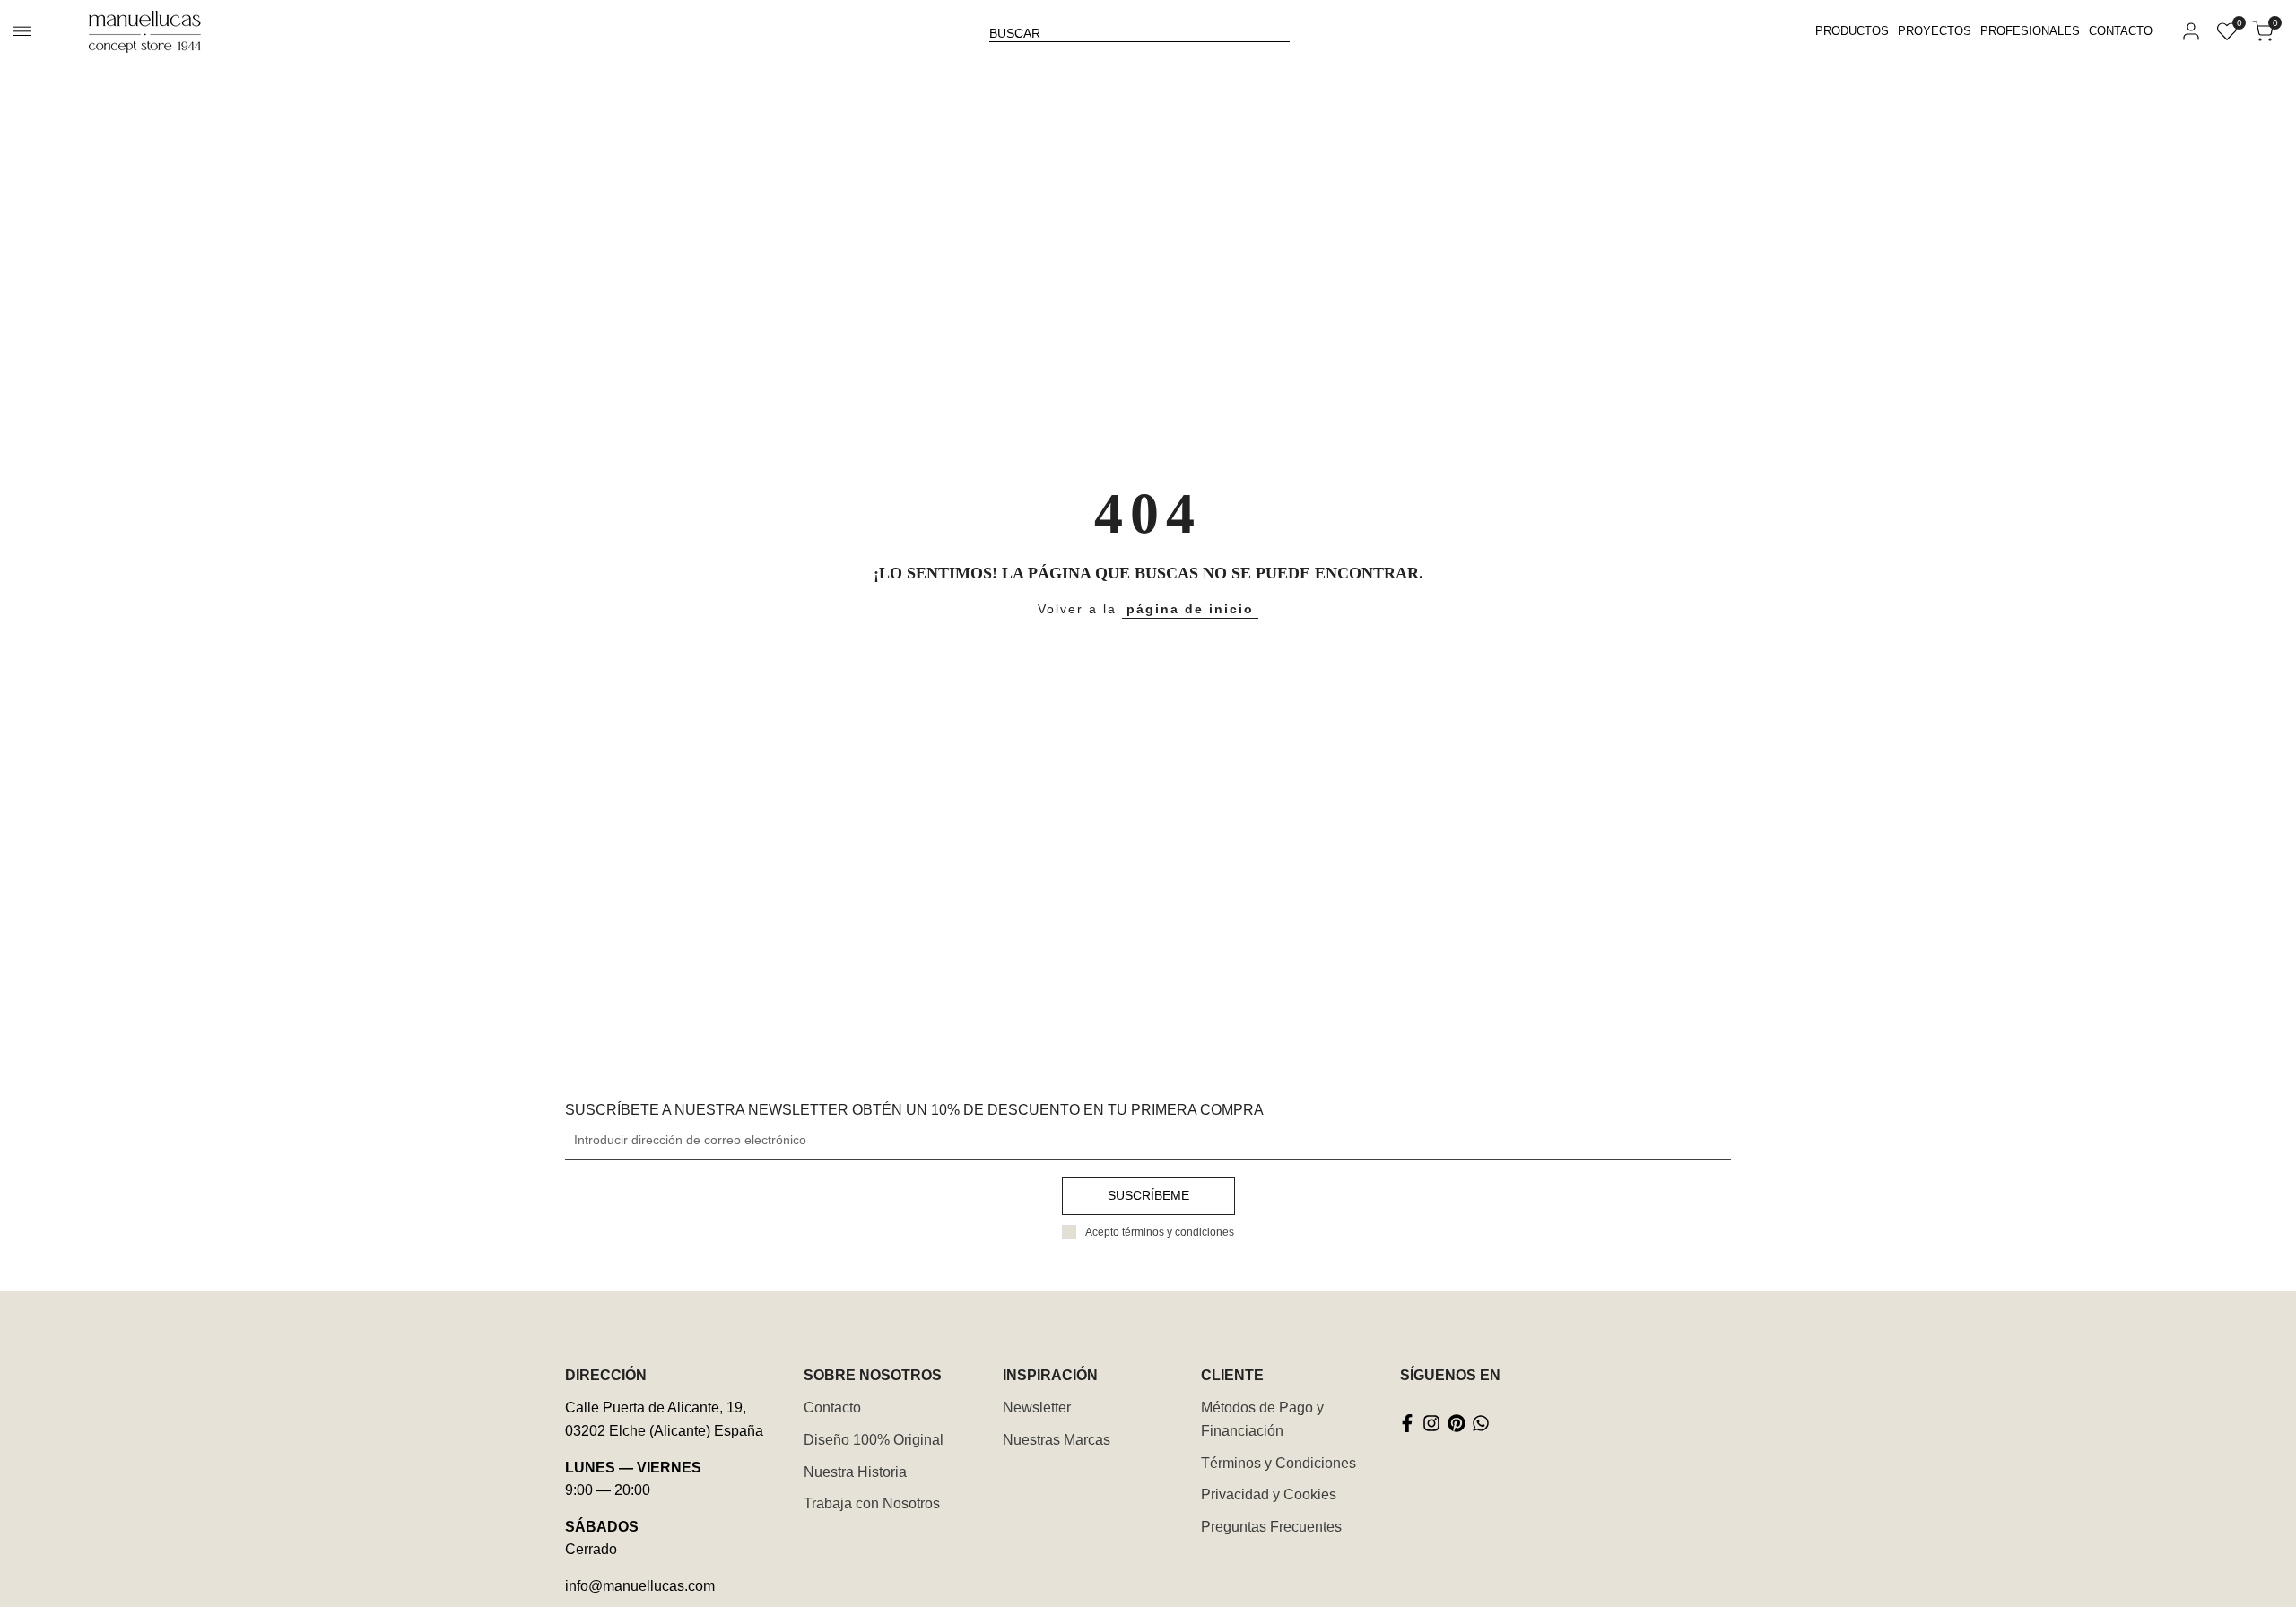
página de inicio (1190, 609)
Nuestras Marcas (1057, 1440)
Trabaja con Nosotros (872, 1503)
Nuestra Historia (855, 1472)
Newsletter (1037, 1407)
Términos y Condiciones (1278, 1463)
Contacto (832, 1407)
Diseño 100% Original (874, 1440)
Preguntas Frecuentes (1271, 1527)
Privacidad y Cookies (1269, 1494)
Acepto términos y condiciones (1160, 1232)
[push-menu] (22, 31)
